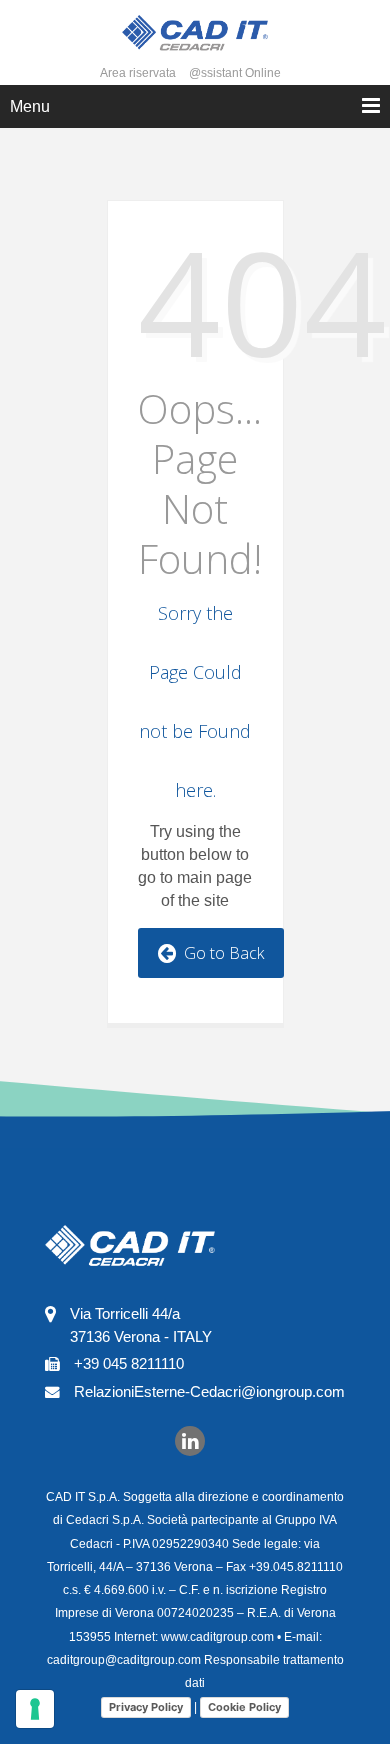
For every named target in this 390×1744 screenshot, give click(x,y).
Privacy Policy (146, 1707)
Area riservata (138, 73)
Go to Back (220, 953)
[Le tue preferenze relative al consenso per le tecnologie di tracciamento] (35, 1709)
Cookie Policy (244, 1707)
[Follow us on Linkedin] (190, 1440)
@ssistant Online (235, 73)
